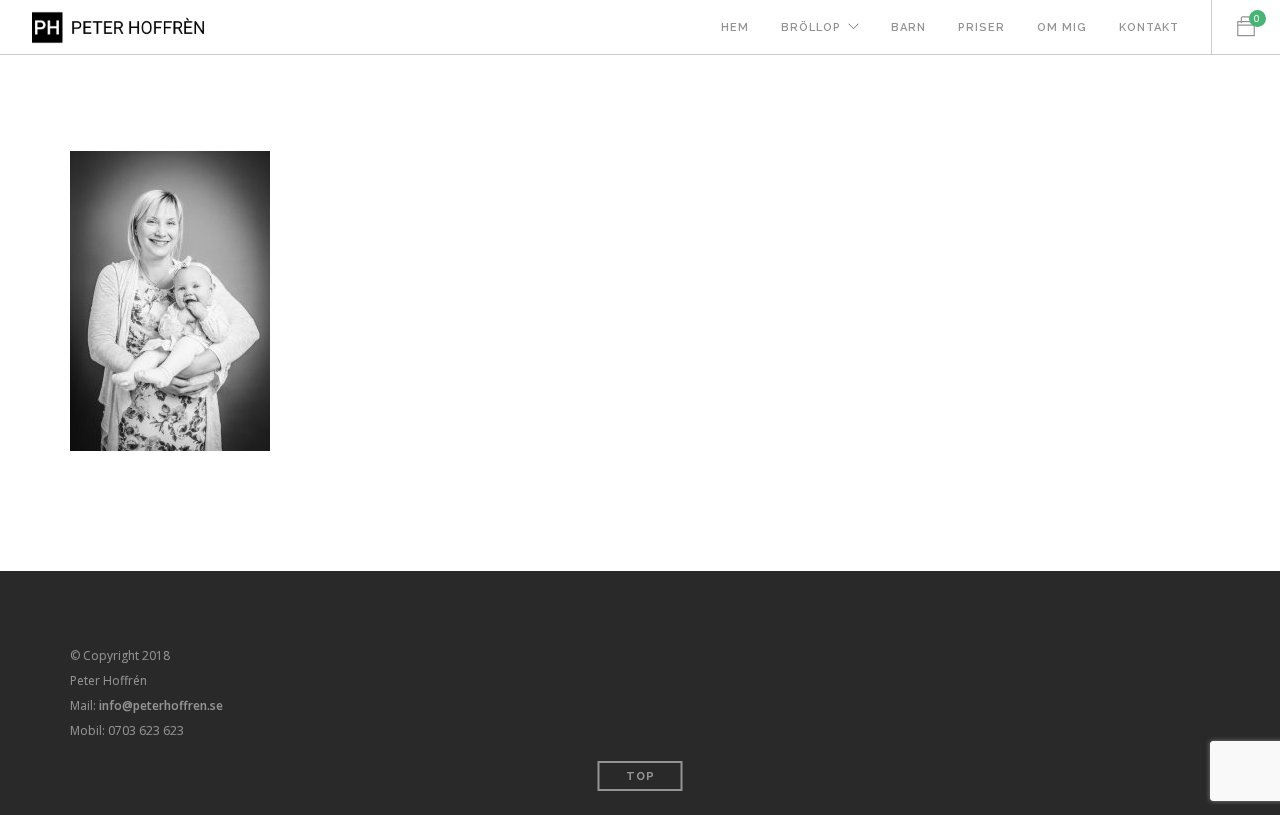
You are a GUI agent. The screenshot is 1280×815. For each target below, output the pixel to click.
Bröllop (811, 27)
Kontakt (1149, 27)
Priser (981, 27)
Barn (908, 27)
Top (640, 776)
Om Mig (1062, 27)
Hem (735, 27)
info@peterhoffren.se (161, 705)
